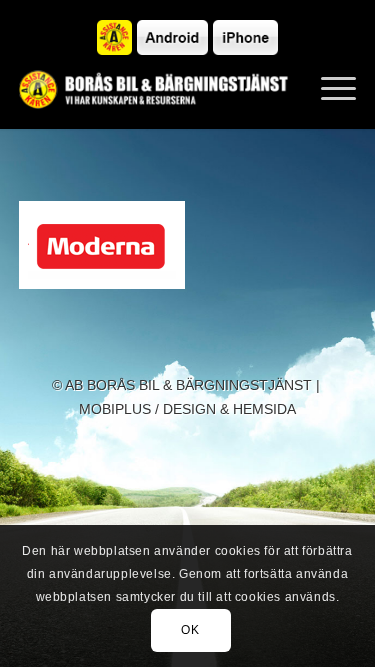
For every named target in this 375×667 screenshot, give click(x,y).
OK (190, 630)
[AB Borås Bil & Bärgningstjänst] (154, 89)
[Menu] (328, 89)
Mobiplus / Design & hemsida (187, 409)
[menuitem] (328, 89)
